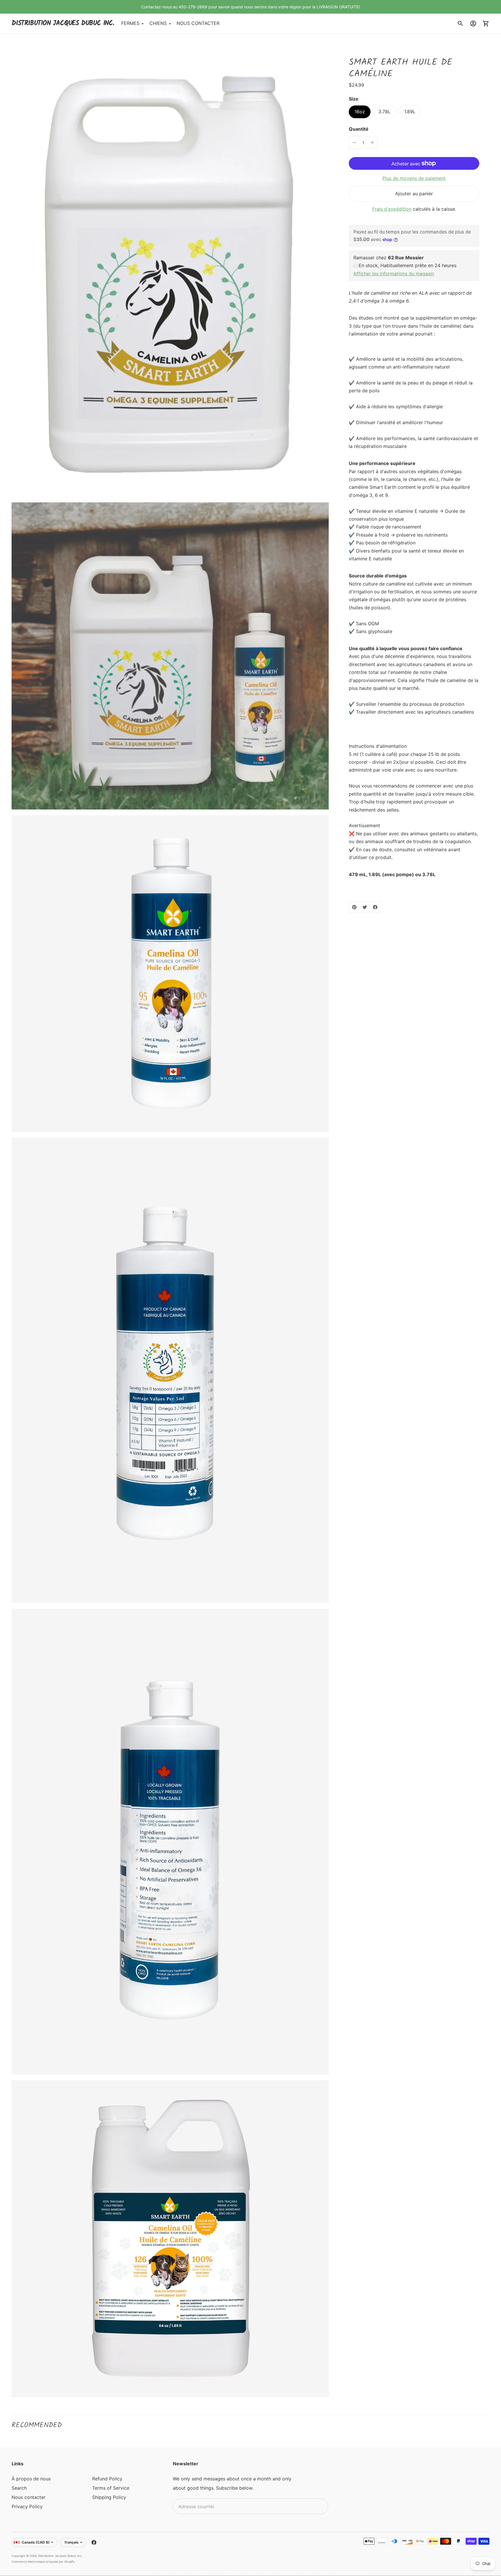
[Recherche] (460, 23)
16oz (360, 112)
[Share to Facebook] (375, 907)
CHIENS (158, 23)
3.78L (384, 112)
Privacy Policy (27, 2506)
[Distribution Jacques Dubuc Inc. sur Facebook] (94, 2542)
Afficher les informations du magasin (394, 274)
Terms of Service (111, 2488)
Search (19, 2488)
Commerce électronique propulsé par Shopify (43, 2562)
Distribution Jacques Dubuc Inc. (60, 2556)
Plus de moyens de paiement (414, 178)
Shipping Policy (109, 2497)
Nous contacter (29, 2497)
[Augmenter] (372, 143)
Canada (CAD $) (36, 2542)
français (72, 2542)
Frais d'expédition (392, 209)
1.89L (410, 112)
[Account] (473, 23)
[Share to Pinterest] (354, 907)
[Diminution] (354, 143)
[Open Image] (170, 271)
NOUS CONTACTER (198, 23)
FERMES (130, 23)
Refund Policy (107, 2479)
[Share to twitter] (365, 907)
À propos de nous (31, 2479)
